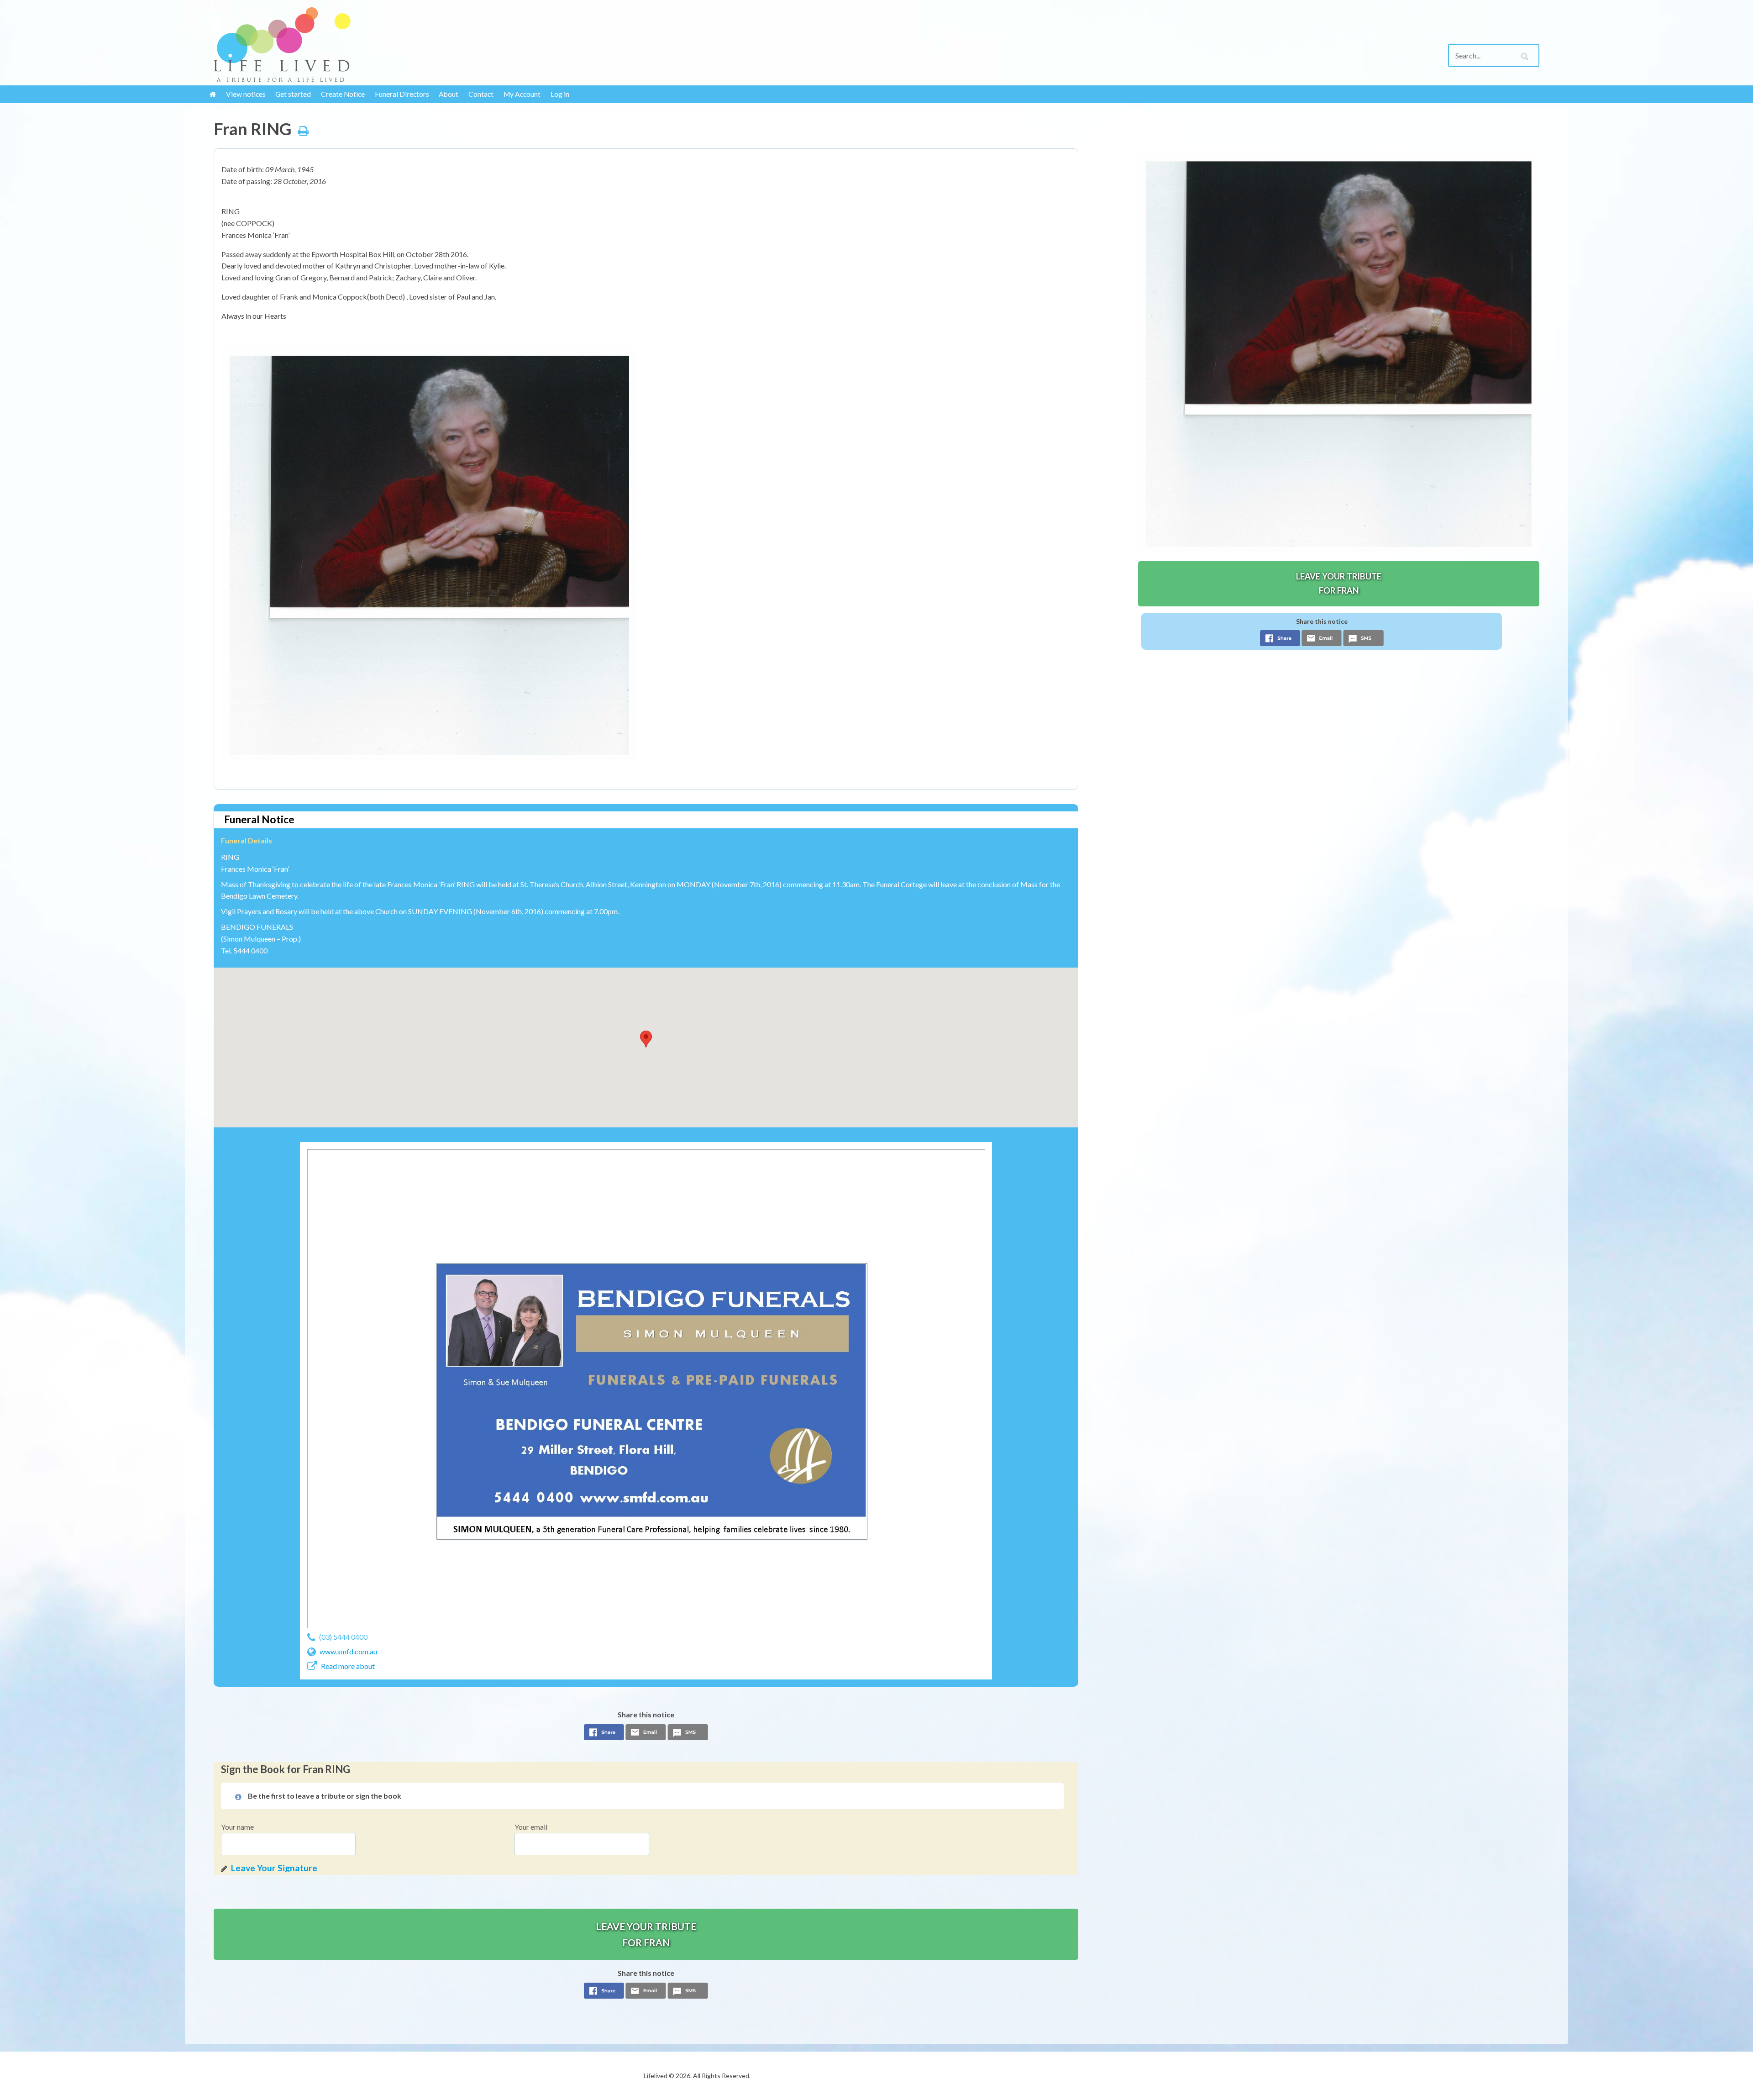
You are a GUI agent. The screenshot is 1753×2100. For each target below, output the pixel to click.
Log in (560, 94)
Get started (293, 94)
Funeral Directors (402, 94)
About (449, 94)
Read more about (348, 1666)
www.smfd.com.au (348, 1651)
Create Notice (343, 94)
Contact (481, 94)
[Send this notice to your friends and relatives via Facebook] (604, 1735)
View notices (246, 94)
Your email (531, 1827)
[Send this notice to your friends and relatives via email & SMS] (646, 1735)
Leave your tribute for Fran (646, 1934)
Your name (237, 1827)
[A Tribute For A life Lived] (366, 45)
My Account (522, 94)
